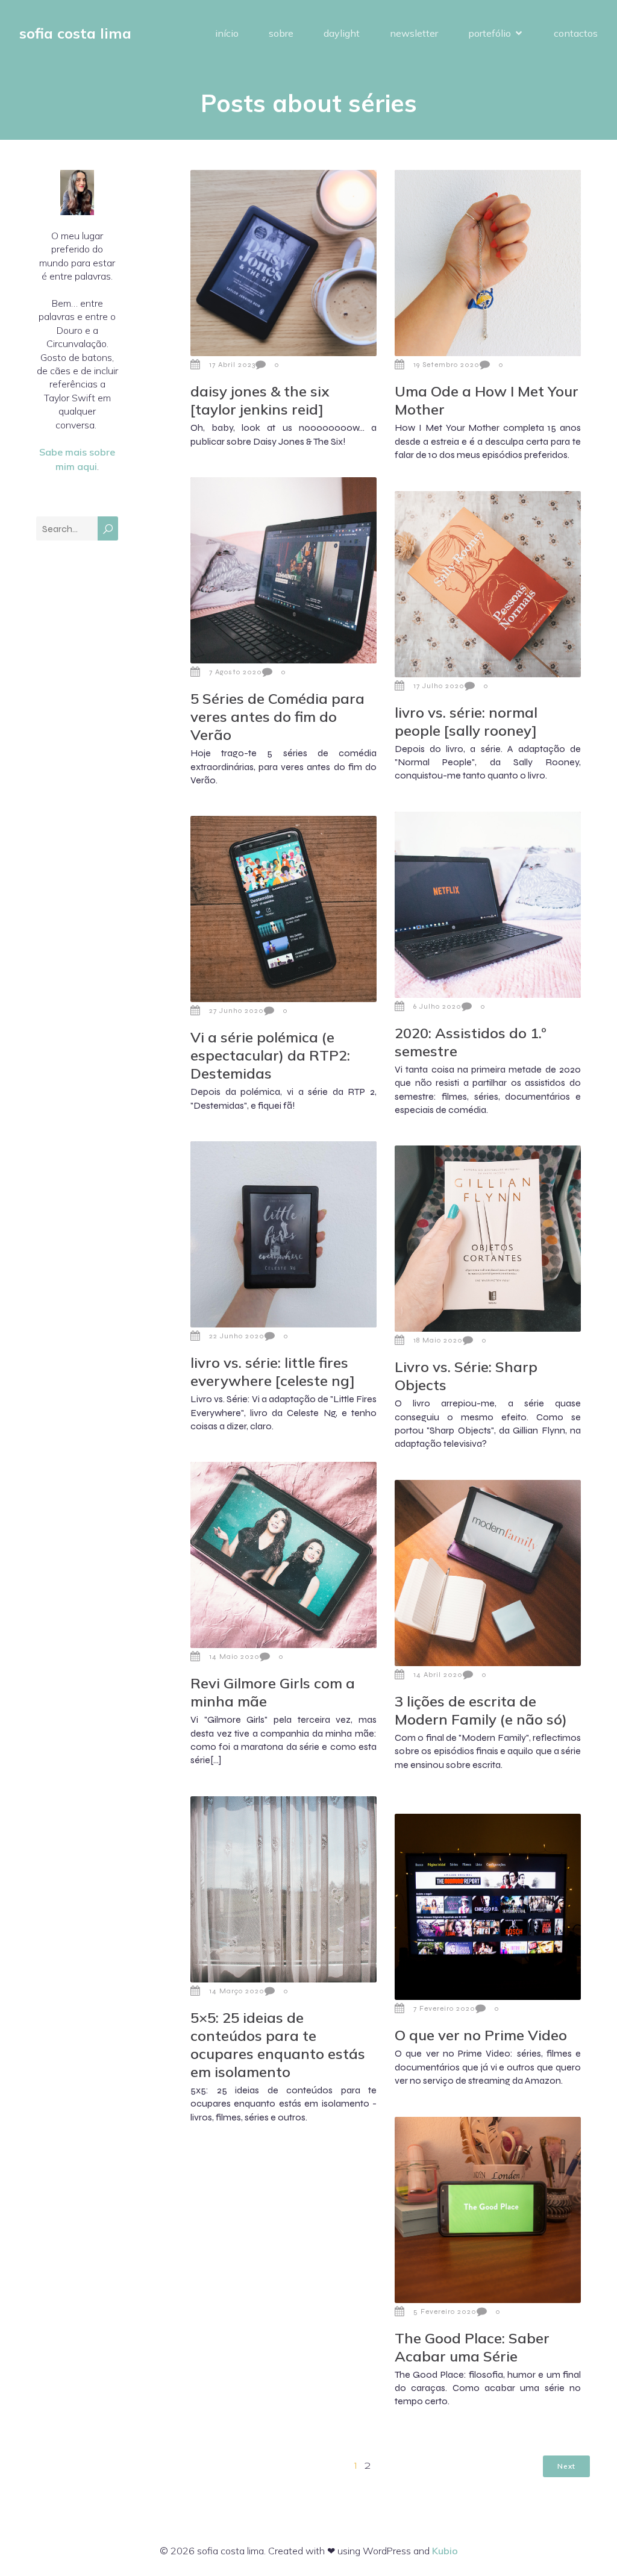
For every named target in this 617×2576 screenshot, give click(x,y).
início (227, 33)
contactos (576, 33)
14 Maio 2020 (234, 1656)
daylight (342, 33)
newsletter (414, 33)
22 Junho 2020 (237, 1336)
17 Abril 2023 (232, 365)
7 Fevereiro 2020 (444, 2008)
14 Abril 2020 (438, 1675)
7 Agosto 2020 (236, 672)
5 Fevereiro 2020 (445, 2311)
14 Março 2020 (237, 1991)
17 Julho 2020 (439, 686)
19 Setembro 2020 (446, 365)
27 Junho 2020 (236, 1011)
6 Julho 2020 (437, 1006)
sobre (281, 33)
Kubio (445, 2551)
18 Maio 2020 (438, 1340)
